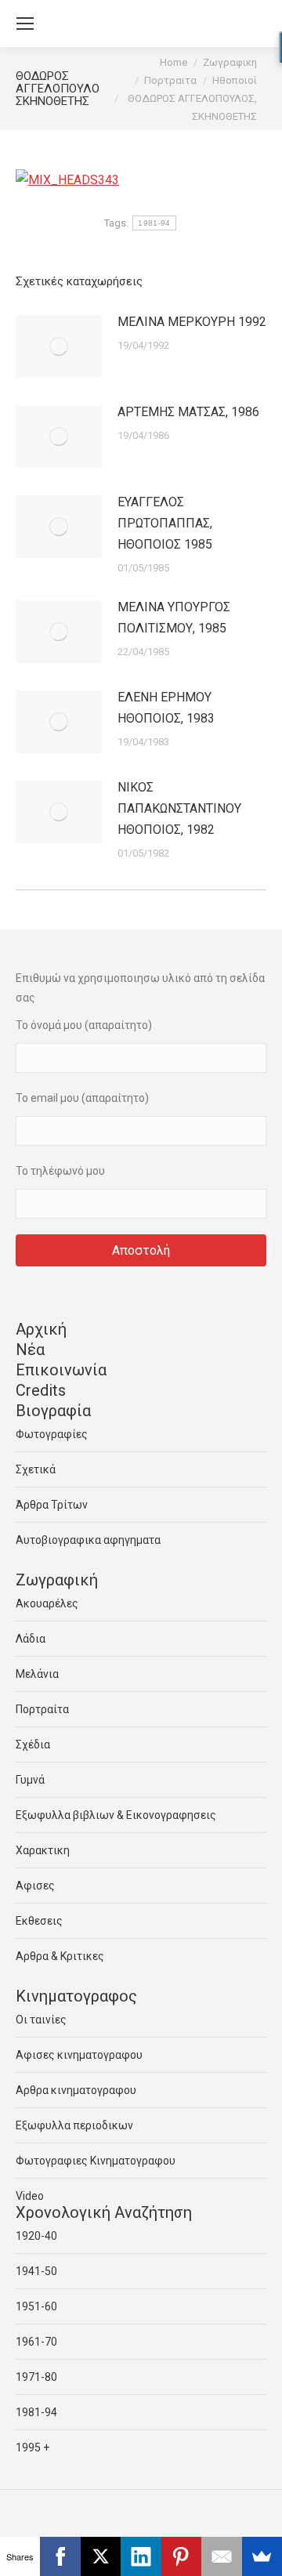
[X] (101, 2556)
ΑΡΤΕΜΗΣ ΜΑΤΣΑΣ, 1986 (188, 412)
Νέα (30, 1350)
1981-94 (154, 223)
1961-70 (36, 2342)
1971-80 (36, 2377)
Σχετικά (36, 1469)
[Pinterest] (181, 2556)
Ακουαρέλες (47, 1603)
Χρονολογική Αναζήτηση (104, 2212)
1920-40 (36, 2236)
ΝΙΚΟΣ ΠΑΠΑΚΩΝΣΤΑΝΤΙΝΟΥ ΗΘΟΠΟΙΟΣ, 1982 (179, 808)
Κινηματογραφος (76, 1996)
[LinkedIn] (141, 2556)
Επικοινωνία (61, 1370)
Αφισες (35, 1886)
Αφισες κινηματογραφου (79, 2055)
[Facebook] (60, 2556)
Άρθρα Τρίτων (52, 1505)
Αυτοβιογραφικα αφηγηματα (88, 1540)
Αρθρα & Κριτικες (60, 1956)
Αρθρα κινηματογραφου (76, 2090)
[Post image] (59, 346)
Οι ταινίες (41, 2020)
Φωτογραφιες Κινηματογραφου (96, 2161)
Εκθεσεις (39, 1921)
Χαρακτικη (43, 1850)
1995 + (33, 2447)
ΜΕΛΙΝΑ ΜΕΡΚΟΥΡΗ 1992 (192, 322)
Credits (41, 1390)
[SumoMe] (262, 2556)
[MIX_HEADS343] (67, 180)
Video (30, 2196)
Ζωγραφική (57, 1580)
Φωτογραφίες (52, 1434)
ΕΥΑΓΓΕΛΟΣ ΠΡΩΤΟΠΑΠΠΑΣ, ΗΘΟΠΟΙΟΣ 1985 (165, 523)
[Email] (221, 2556)
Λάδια (31, 1639)
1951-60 (36, 2306)
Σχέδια (33, 1745)
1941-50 (36, 2271)
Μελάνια (37, 1674)
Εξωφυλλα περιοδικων (74, 2125)
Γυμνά (30, 1780)
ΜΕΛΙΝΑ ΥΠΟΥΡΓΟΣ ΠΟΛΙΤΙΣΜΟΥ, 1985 (174, 618)
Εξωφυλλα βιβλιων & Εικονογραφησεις (116, 1815)
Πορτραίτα (42, 1709)
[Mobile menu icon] (25, 24)
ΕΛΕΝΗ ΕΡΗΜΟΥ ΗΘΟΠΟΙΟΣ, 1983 (166, 708)
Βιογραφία (53, 1411)
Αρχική (41, 1329)
